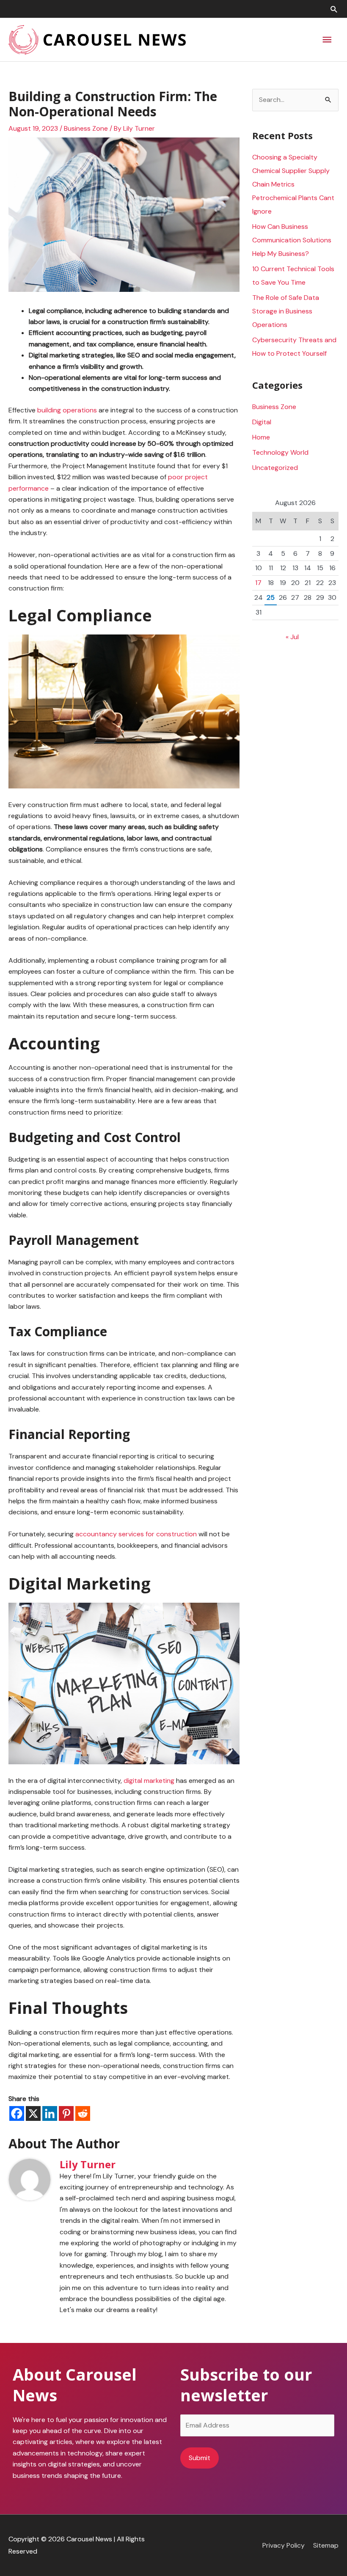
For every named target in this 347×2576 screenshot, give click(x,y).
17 (258, 583)
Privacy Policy (284, 2545)
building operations (67, 410)
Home (261, 437)
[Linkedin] (50, 2113)
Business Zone (86, 128)
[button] (334, 9)
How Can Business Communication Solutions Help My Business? (292, 240)
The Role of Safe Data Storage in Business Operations (286, 311)
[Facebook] (17, 2113)
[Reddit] (83, 2113)
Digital (262, 422)
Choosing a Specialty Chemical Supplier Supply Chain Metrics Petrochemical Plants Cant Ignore (293, 184)
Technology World (280, 452)
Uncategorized (275, 468)
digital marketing (149, 1781)
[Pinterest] (66, 2113)
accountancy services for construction (136, 1534)
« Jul (292, 637)
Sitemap (326, 2545)
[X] (33, 2113)
